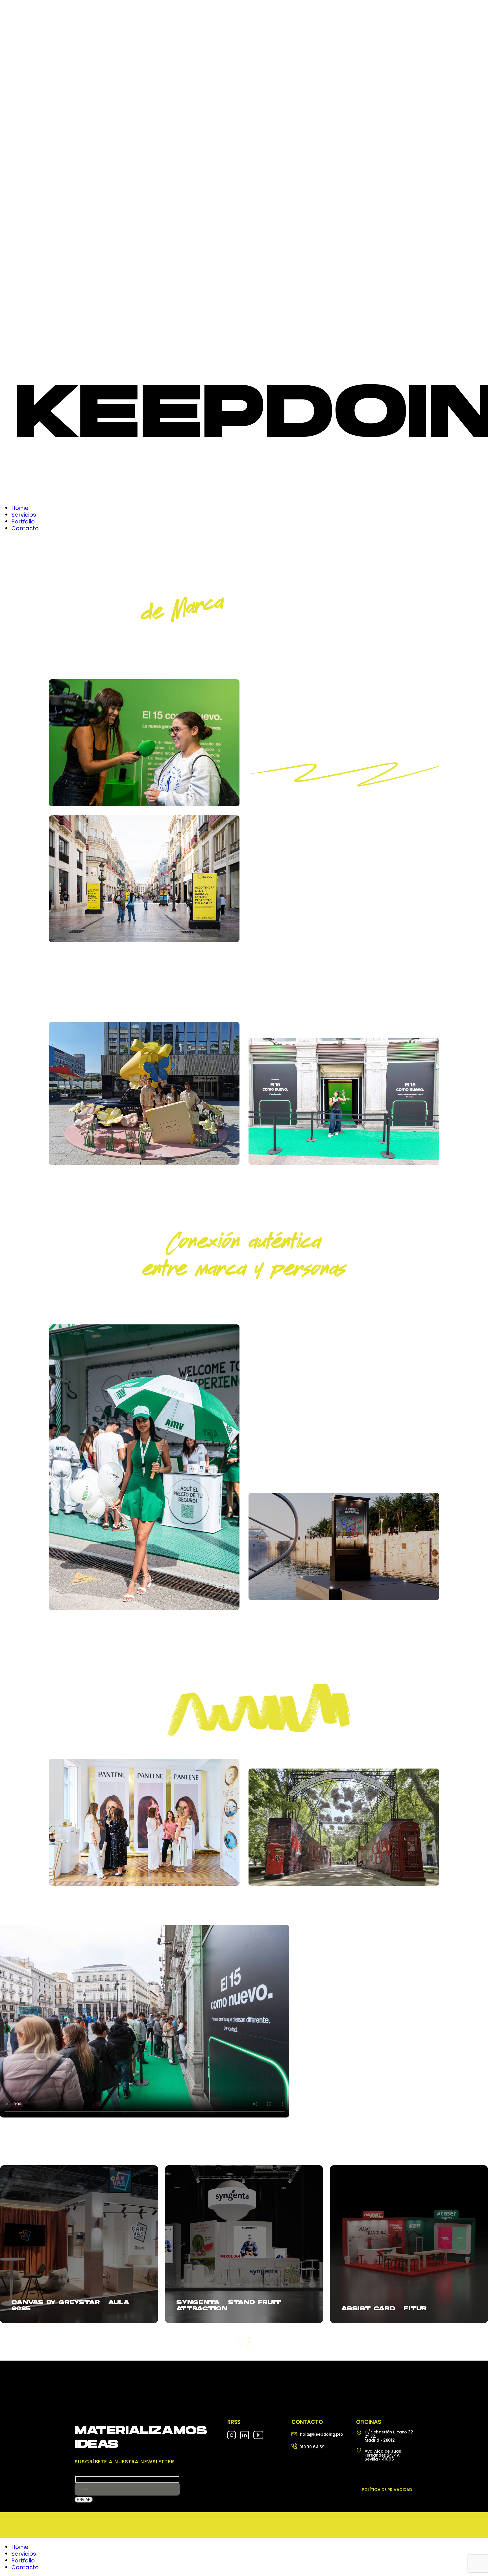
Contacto (25, 2567)
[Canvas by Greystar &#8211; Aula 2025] (79, 2244)
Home (20, 2547)
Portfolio (23, 2560)
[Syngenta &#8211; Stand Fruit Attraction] (244, 2244)
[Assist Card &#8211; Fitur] (409, 2244)
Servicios (24, 2554)
